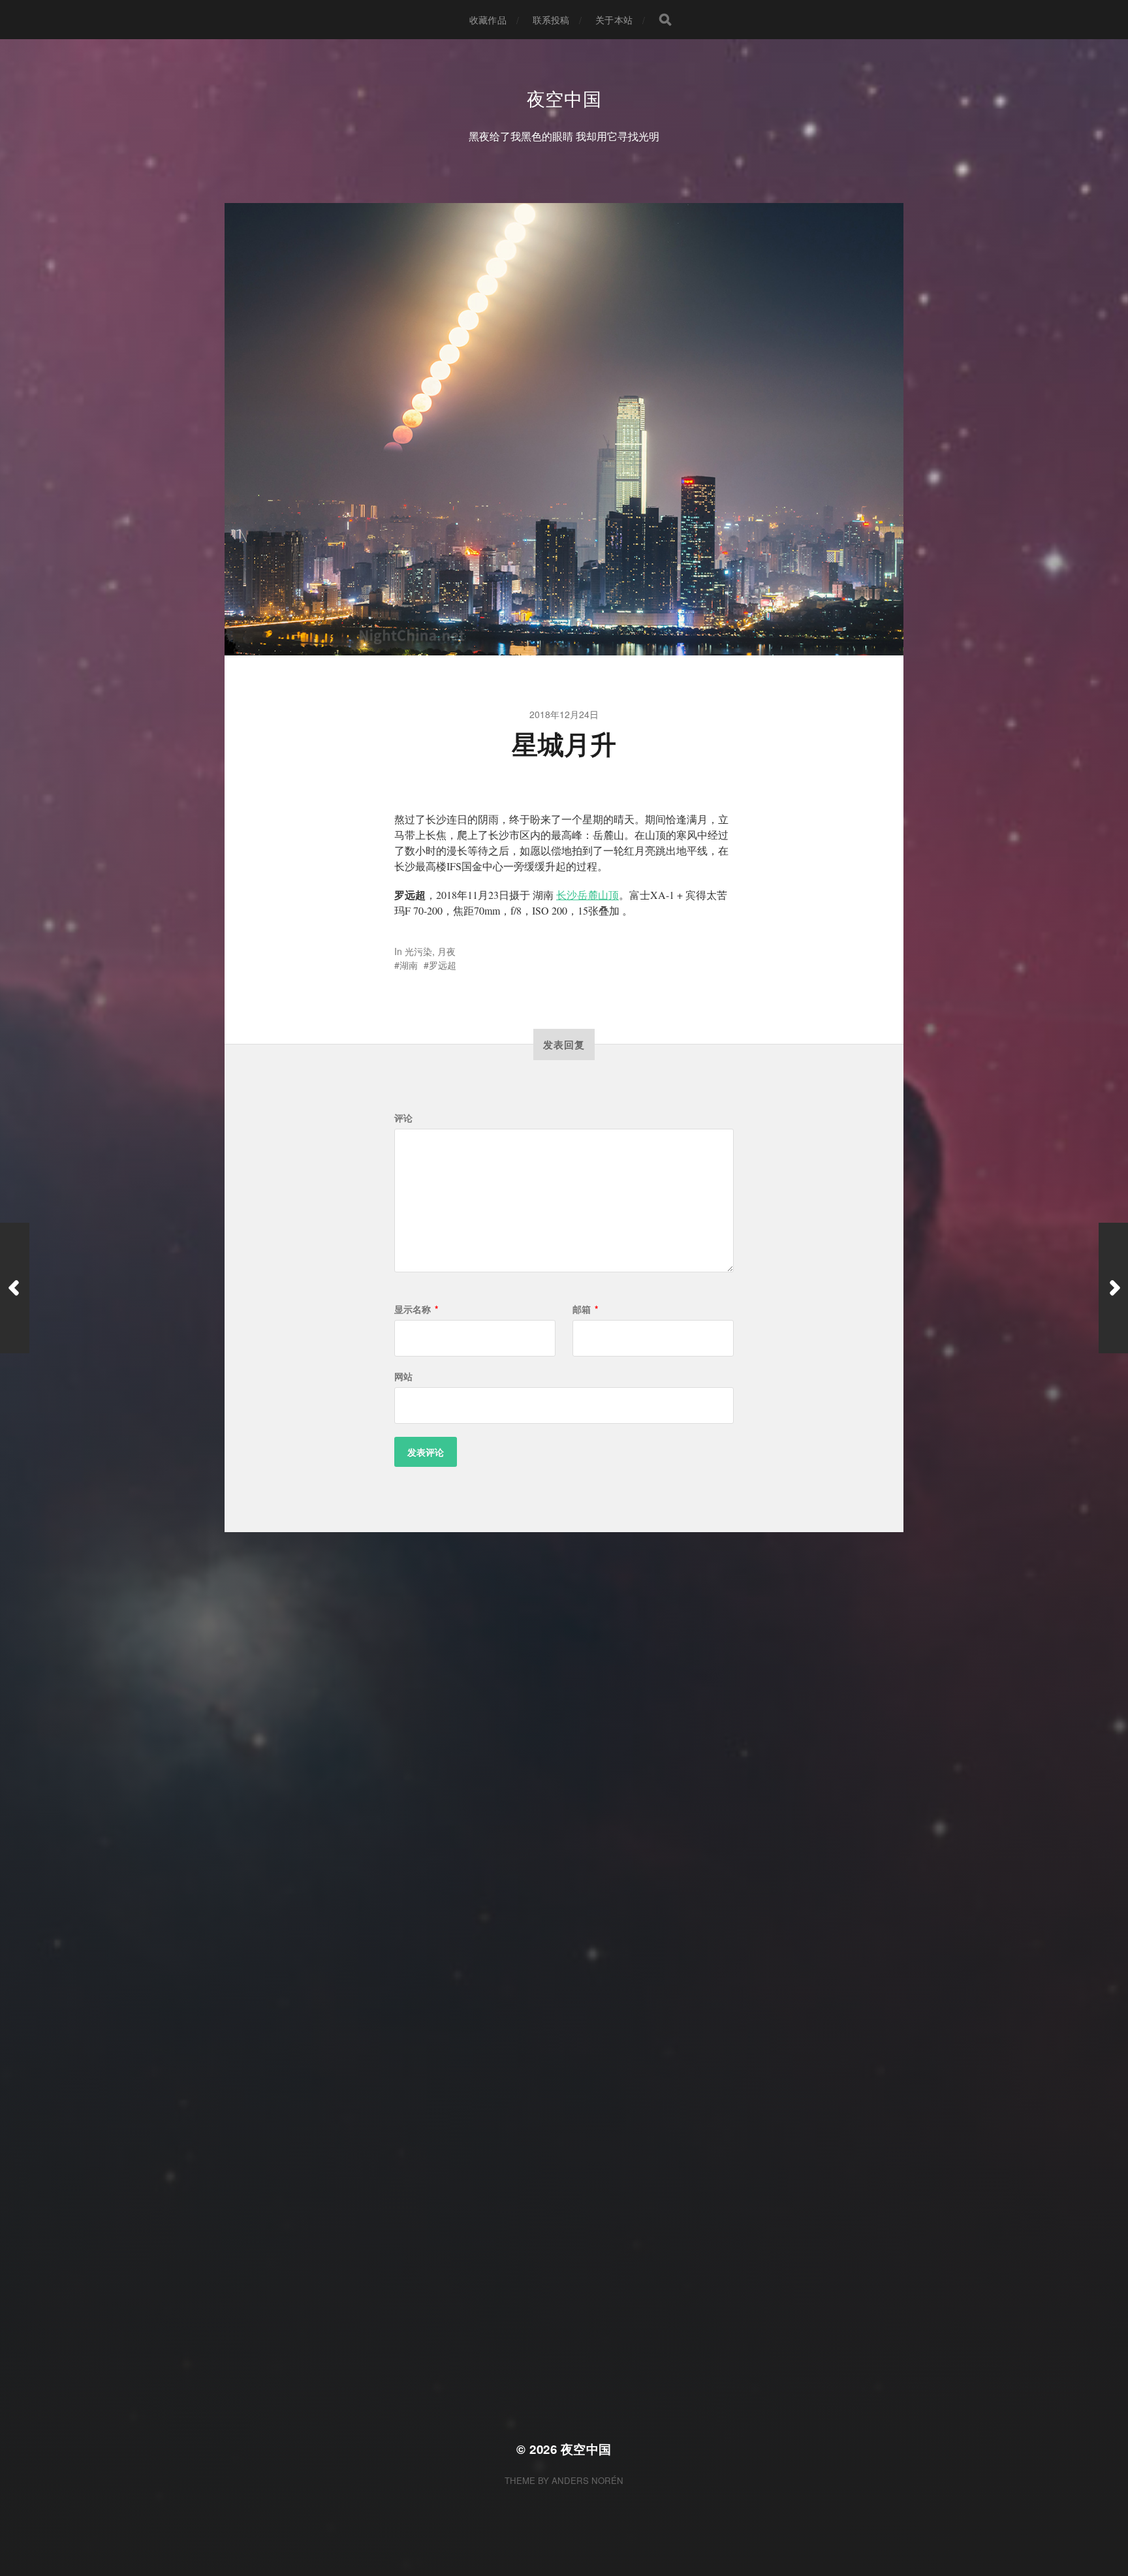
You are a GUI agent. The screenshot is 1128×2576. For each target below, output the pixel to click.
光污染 (418, 951)
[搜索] (665, 20)
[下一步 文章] (1113, 1288)
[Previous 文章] (15, 1288)
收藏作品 (488, 20)
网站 (403, 1376)
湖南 (409, 965)
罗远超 (443, 965)
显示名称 (416, 1309)
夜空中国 (564, 98)
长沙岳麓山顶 (587, 895)
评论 (403, 1118)
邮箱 (585, 1309)
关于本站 (614, 20)
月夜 (446, 951)
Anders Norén (587, 2480)
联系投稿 (551, 20)
